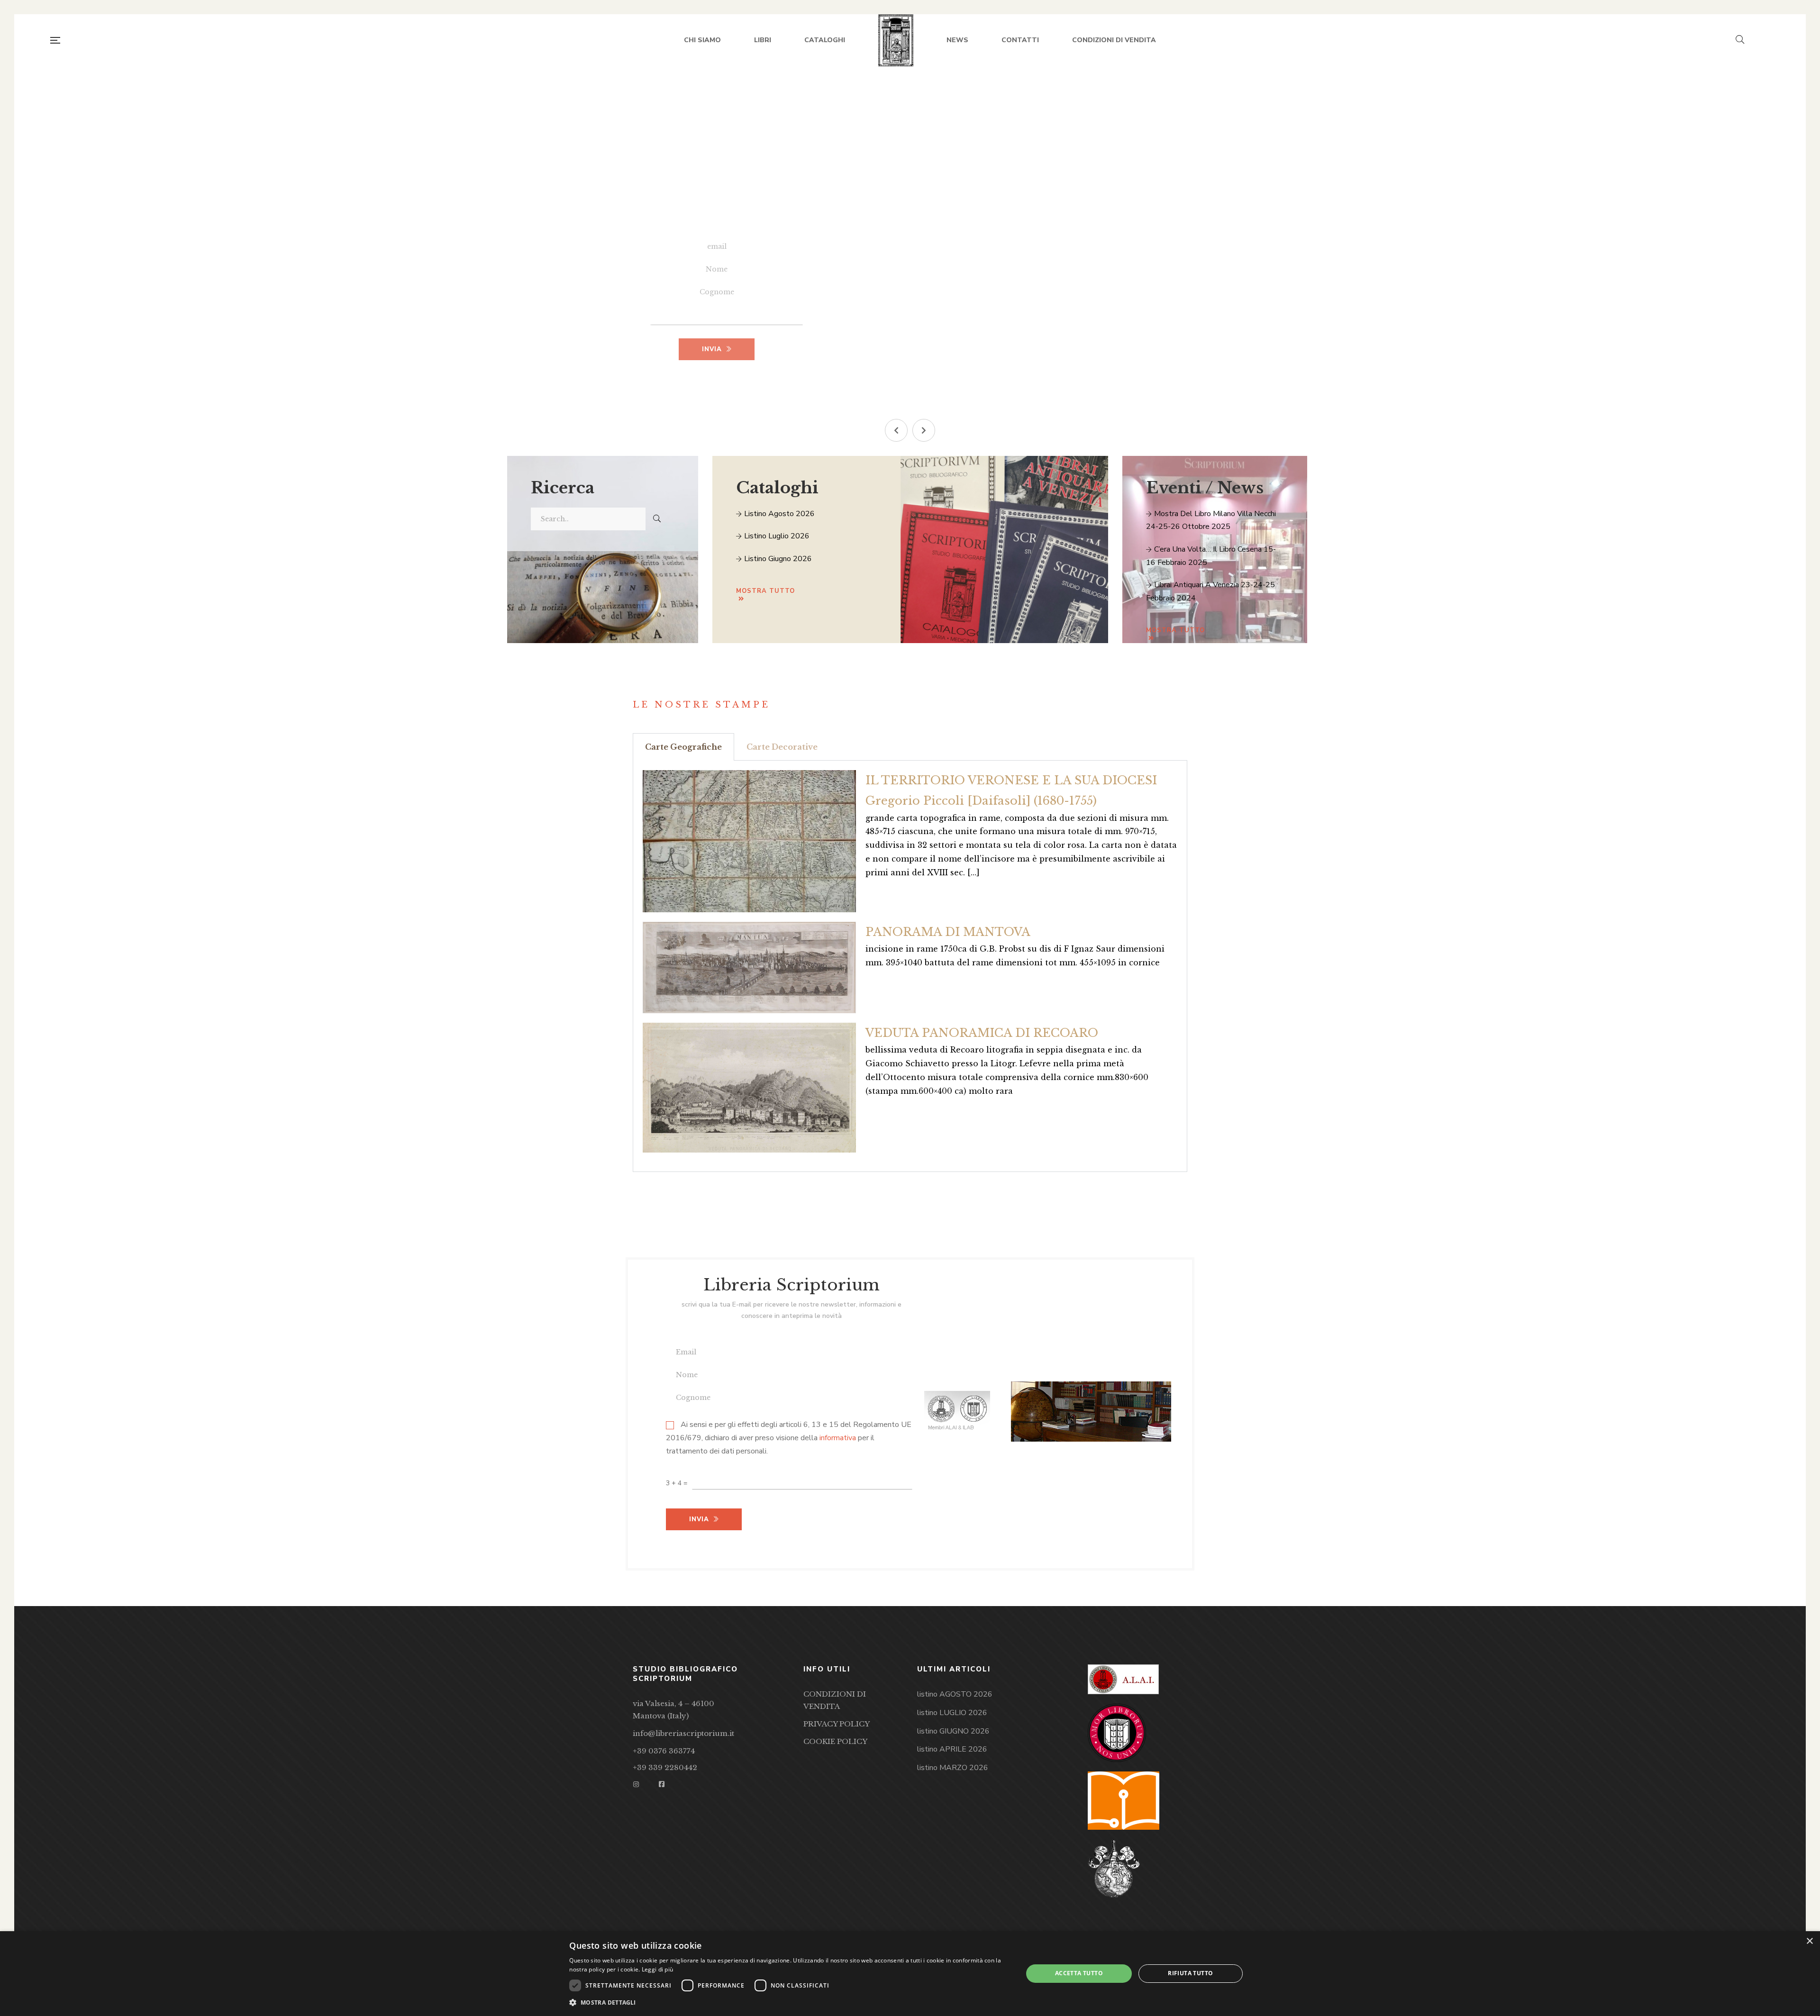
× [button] (1809, 1941)
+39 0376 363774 (664, 1751)
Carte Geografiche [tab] (683, 747)
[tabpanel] (910, 966)
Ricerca (563, 488)
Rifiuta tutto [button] (1190, 1973)
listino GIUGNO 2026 (953, 1731)
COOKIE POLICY (835, 1741)
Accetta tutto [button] (1079, 1973)
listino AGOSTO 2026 (955, 1694)
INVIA (712, 349)
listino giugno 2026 (777, 559)
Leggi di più (658, 1969)
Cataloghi (777, 488)
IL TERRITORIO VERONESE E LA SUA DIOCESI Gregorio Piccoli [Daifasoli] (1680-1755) (1011, 790)
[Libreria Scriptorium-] (896, 40)
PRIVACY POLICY (837, 1724)
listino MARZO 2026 (953, 1768)
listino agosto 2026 (778, 514)
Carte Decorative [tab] (782, 747)
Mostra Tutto (1175, 630)
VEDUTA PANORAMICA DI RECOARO (982, 1033)
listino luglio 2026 (776, 536)
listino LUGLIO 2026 (952, 1713)
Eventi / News (1205, 488)
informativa (838, 1438)
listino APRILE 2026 (952, 1749)
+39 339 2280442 (665, 1767)
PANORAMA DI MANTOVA (948, 932)
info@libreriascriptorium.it (683, 1733)
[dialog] (910, 1974)
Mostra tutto (765, 591)
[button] (896, 430)
